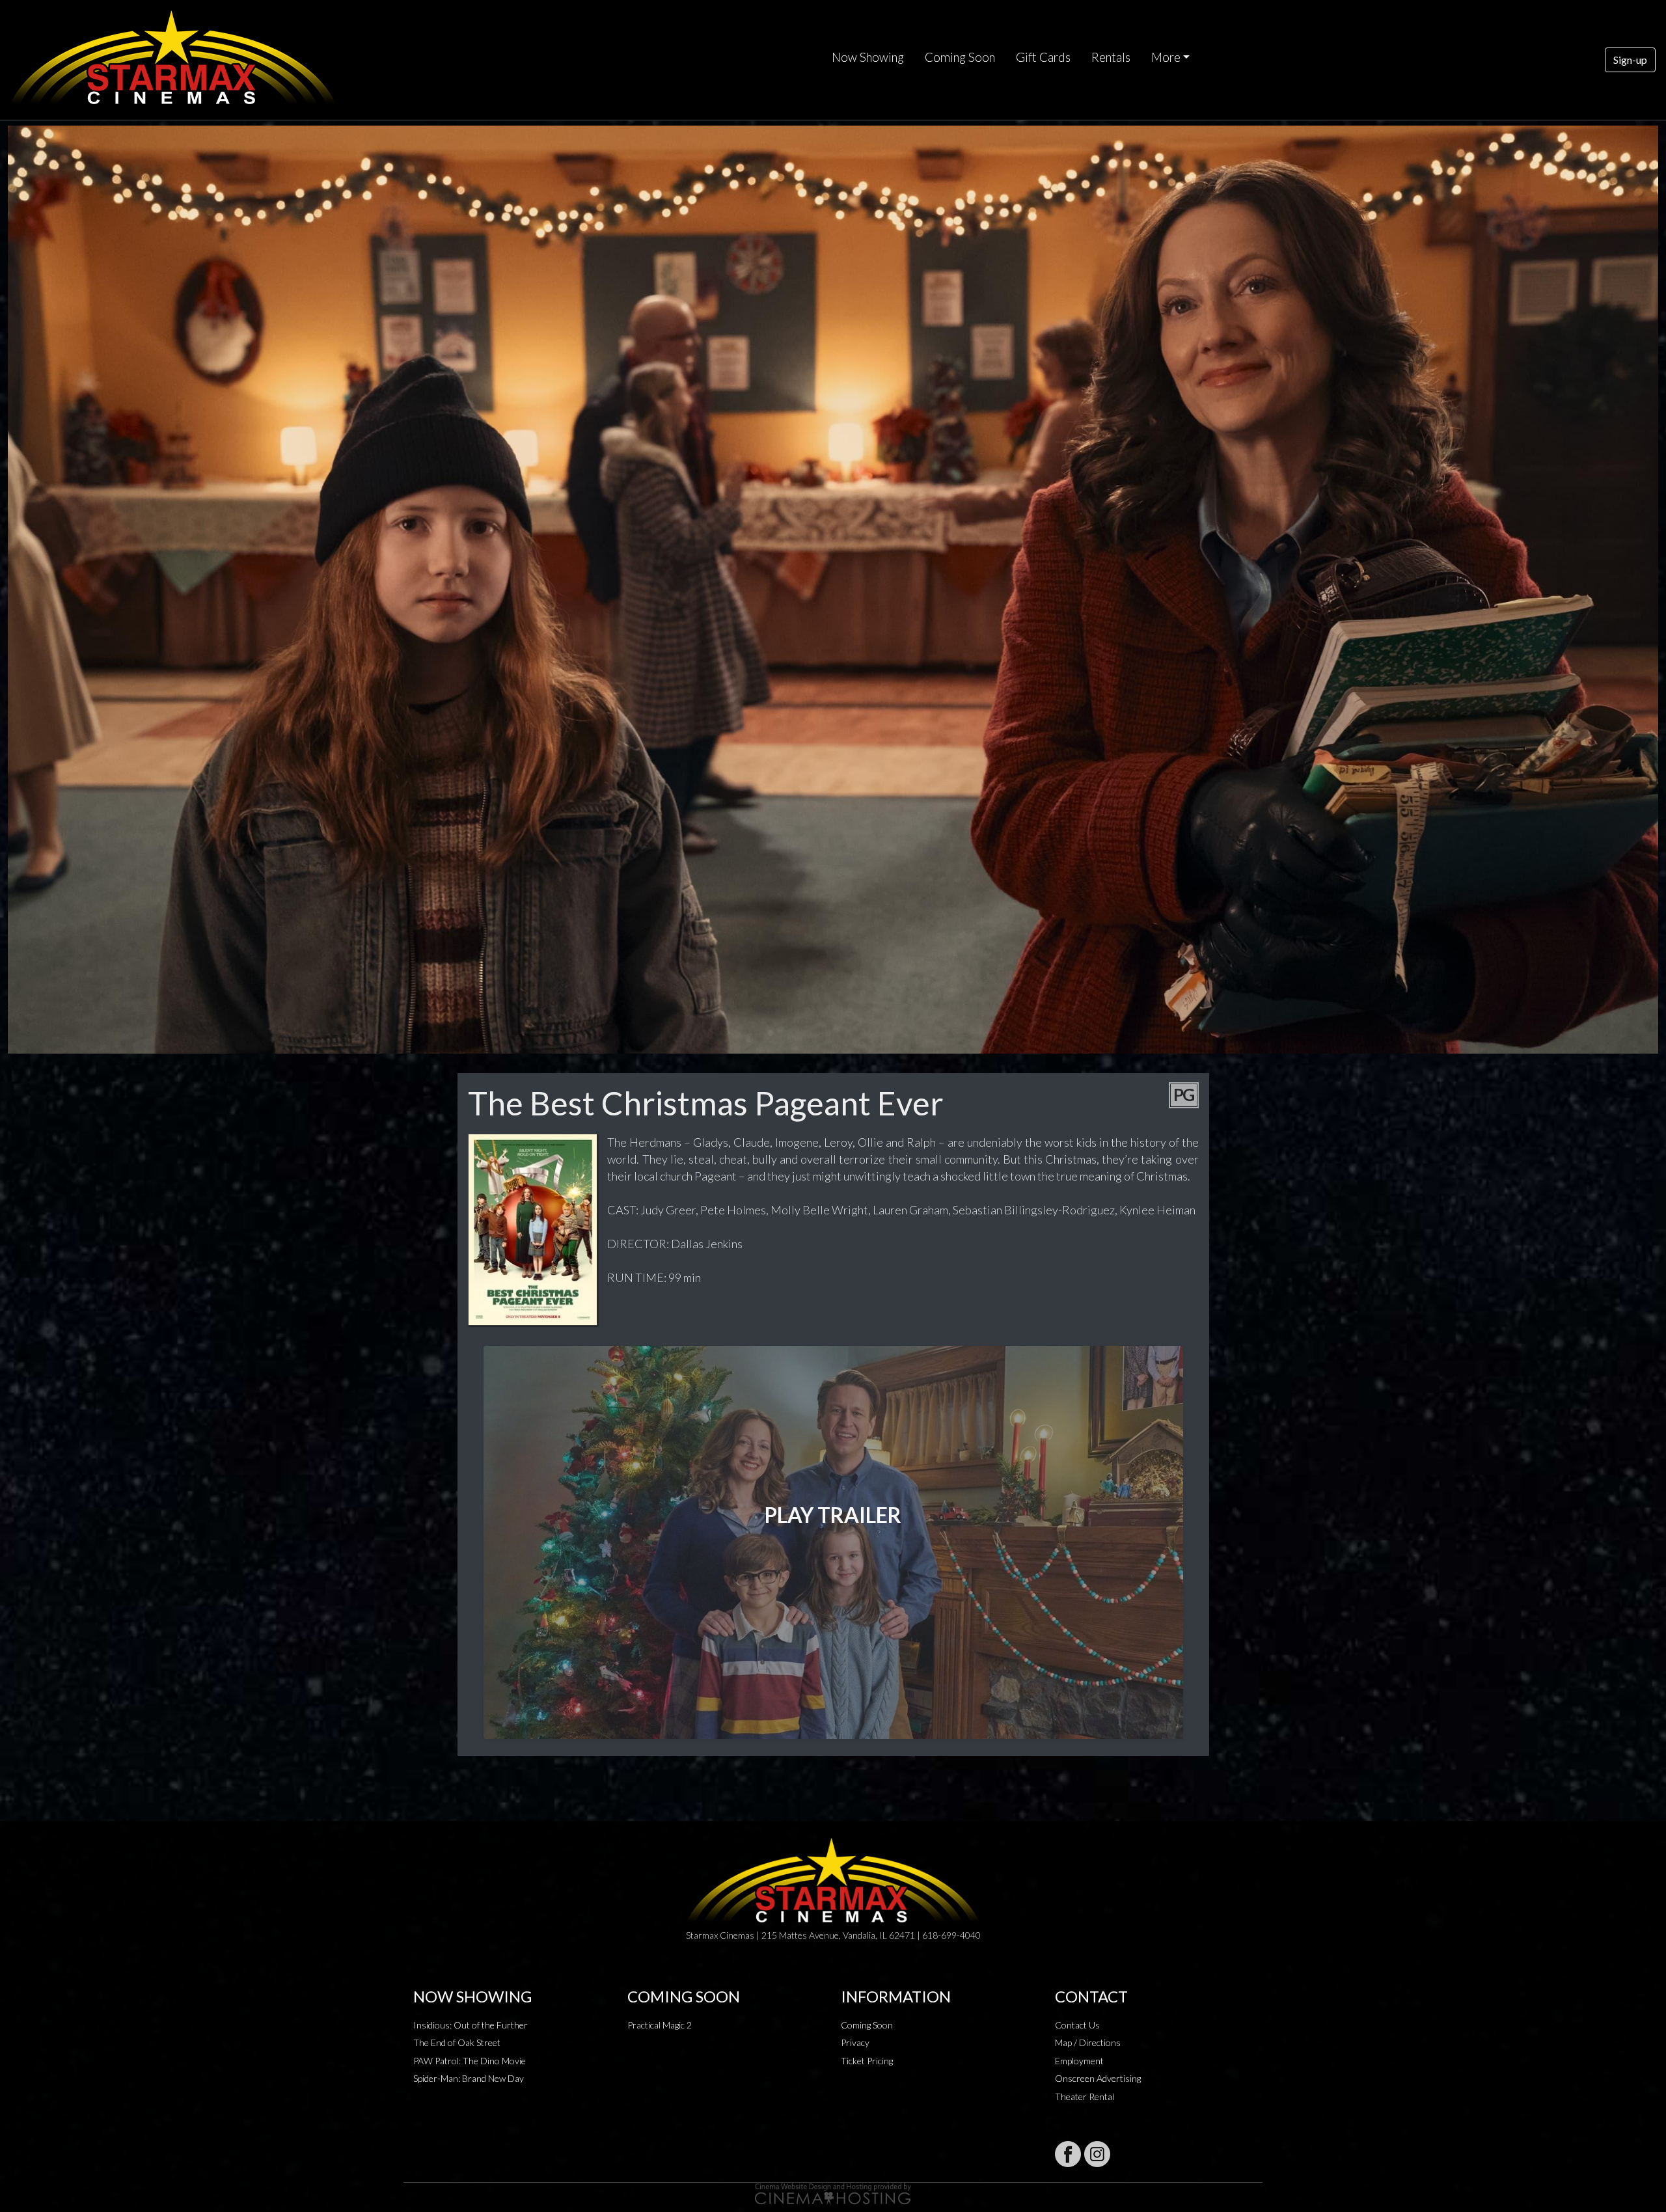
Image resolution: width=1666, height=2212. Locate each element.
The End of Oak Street (457, 2042)
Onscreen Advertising (1098, 2078)
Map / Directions (1088, 2042)
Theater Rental (1085, 2096)
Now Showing (868, 57)
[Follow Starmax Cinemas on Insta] (1097, 2154)
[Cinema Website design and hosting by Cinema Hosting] (833, 2193)
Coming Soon (960, 57)
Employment (1079, 2061)
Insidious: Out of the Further (471, 2025)
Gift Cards (1043, 57)
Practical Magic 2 (660, 2025)
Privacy (855, 2042)
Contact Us (1077, 2025)
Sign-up (1630, 60)
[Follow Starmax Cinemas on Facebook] (1068, 2154)
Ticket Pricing (867, 2061)
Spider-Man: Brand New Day (469, 2078)
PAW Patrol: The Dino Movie (470, 2061)
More (1166, 57)
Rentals (1111, 57)
